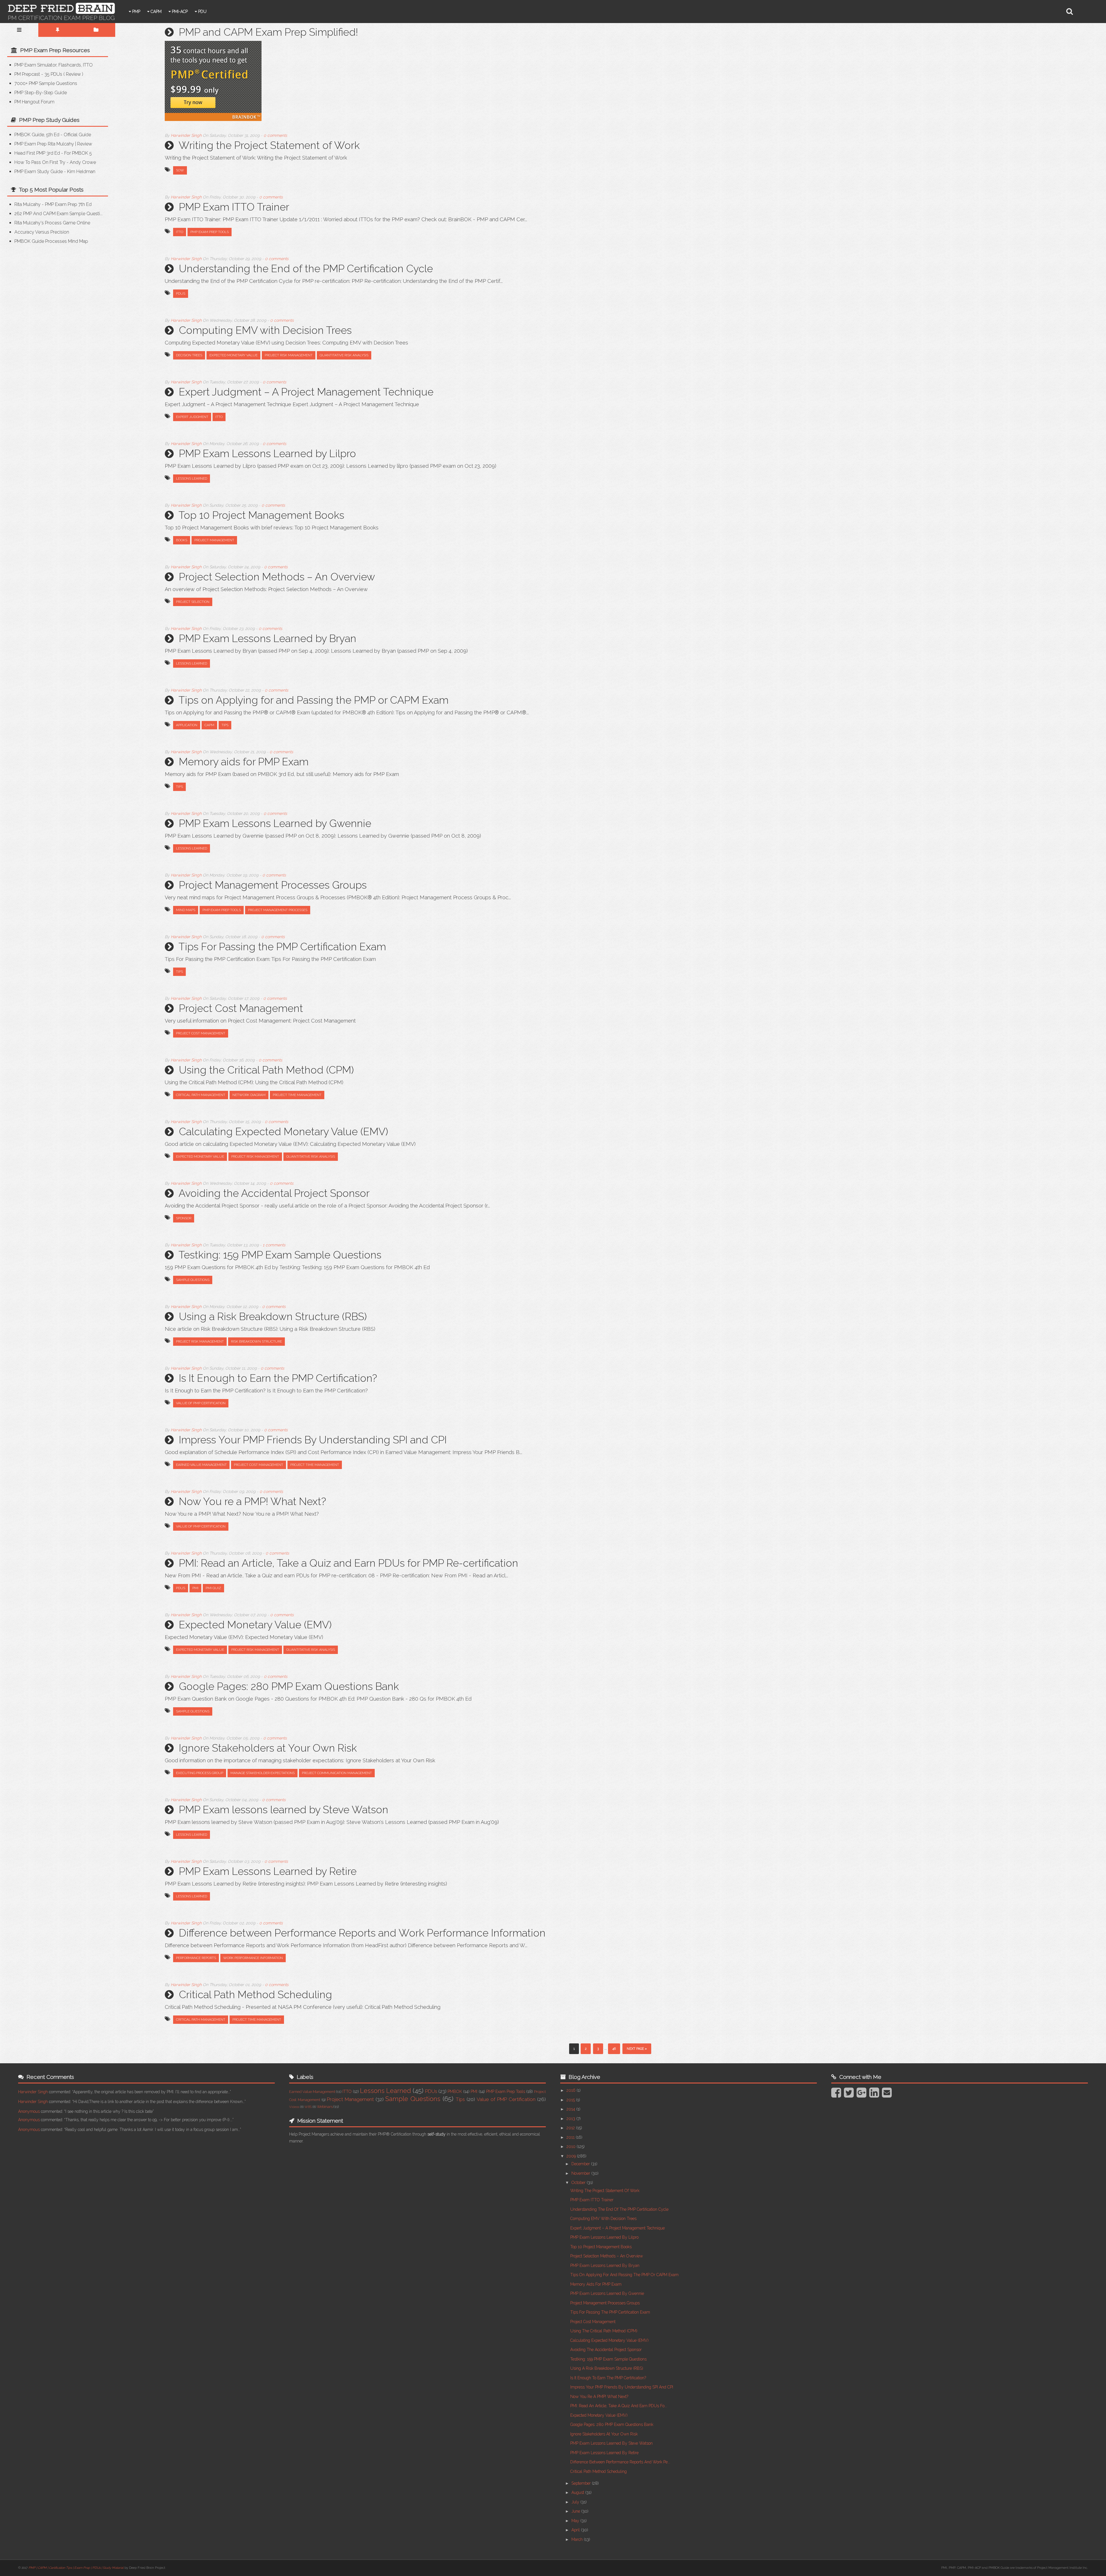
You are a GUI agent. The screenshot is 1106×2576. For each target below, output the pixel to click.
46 (614, 2049)
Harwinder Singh (33, 2092)
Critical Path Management (201, 1095)
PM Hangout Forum (34, 102)
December (581, 2164)
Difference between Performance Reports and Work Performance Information (362, 1933)
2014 (571, 2109)
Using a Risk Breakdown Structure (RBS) (273, 1316)
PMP (136, 12)
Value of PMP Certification (201, 1403)
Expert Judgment (192, 417)
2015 (571, 2100)
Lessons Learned (192, 478)
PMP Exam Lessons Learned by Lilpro (267, 453)
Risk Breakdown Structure (256, 1341)
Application (187, 725)
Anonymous (29, 2111)
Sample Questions (193, 1280)
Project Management (214, 540)
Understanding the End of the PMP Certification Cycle (306, 268)
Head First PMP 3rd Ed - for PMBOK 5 (53, 153)
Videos (294, 2107)
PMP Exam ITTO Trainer (234, 207)
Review (73, 74)
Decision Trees (189, 355)
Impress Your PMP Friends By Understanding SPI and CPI (313, 1440)
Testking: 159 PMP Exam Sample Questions (280, 1255)
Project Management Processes (278, 910)
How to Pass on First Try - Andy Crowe (55, 162)
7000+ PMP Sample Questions (46, 83)
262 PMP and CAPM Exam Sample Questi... (58, 214)
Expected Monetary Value (233, 355)
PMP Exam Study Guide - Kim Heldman (55, 172)
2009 (572, 2156)
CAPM (156, 12)
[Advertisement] (56, 294)
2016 (572, 2090)
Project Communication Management (337, 1773)
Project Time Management (297, 1095)
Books (182, 540)
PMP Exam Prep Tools (210, 232)
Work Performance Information (253, 1958)
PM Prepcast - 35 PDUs (38, 74)
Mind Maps (186, 910)
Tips (225, 725)
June (576, 2511)
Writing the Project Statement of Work (269, 145)
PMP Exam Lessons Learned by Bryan (268, 638)
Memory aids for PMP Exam (244, 762)
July (576, 2502)
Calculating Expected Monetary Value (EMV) (283, 1131)
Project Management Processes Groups (273, 885)
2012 (571, 2128)
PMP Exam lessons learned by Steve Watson (284, 1810)
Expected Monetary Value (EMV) (255, 1625)
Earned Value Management (201, 1465)
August (578, 2492)
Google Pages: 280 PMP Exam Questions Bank (289, 1686)
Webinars (325, 2107)
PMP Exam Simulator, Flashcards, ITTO (54, 65)
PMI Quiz (213, 1588)
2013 (571, 2119)
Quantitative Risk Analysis (344, 355)
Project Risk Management (289, 355)
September (582, 2483)
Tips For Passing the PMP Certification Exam (282, 947)
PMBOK (455, 2092)
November (581, 2173)
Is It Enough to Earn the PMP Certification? (278, 1378)
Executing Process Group (200, 1773)
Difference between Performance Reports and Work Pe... (620, 2462)
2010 (572, 2147)
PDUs (181, 294)
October (579, 2183)
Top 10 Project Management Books (261, 515)
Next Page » (637, 2049)
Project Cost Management (241, 1008)
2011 (571, 2137)
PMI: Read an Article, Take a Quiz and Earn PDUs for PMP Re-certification (349, 1563)
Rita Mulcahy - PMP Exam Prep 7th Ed (53, 204)
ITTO (180, 232)
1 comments (274, 1245)
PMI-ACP (179, 12)
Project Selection (193, 602)
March (578, 2539)
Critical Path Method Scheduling (255, 1994)
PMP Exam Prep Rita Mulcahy (44, 144)
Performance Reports (196, 1958)
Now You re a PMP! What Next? (252, 1501)
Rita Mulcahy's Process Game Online (52, 223)
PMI (195, 1588)
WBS (308, 2107)
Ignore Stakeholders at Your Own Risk (268, 1748)
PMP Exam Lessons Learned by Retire (268, 1871)
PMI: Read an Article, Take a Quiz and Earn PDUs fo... (619, 2406)
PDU (202, 12)
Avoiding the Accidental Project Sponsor (274, 1193)
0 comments (275, 135)
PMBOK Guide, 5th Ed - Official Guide (53, 135)
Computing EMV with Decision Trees (265, 330)
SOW (180, 170)
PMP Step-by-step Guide (41, 93)
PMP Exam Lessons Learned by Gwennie (275, 823)
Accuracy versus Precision (42, 232)
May (576, 2521)
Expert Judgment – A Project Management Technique (306, 392)
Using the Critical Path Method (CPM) (266, 1070)
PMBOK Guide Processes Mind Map (51, 241)
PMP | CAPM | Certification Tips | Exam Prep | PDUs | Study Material (76, 2568)
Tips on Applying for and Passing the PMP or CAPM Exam (314, 700)
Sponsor (184, 1218)
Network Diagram (249, 1095)
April (576, 2530)
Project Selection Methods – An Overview (277, 577)
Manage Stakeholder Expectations (263, 1773)
